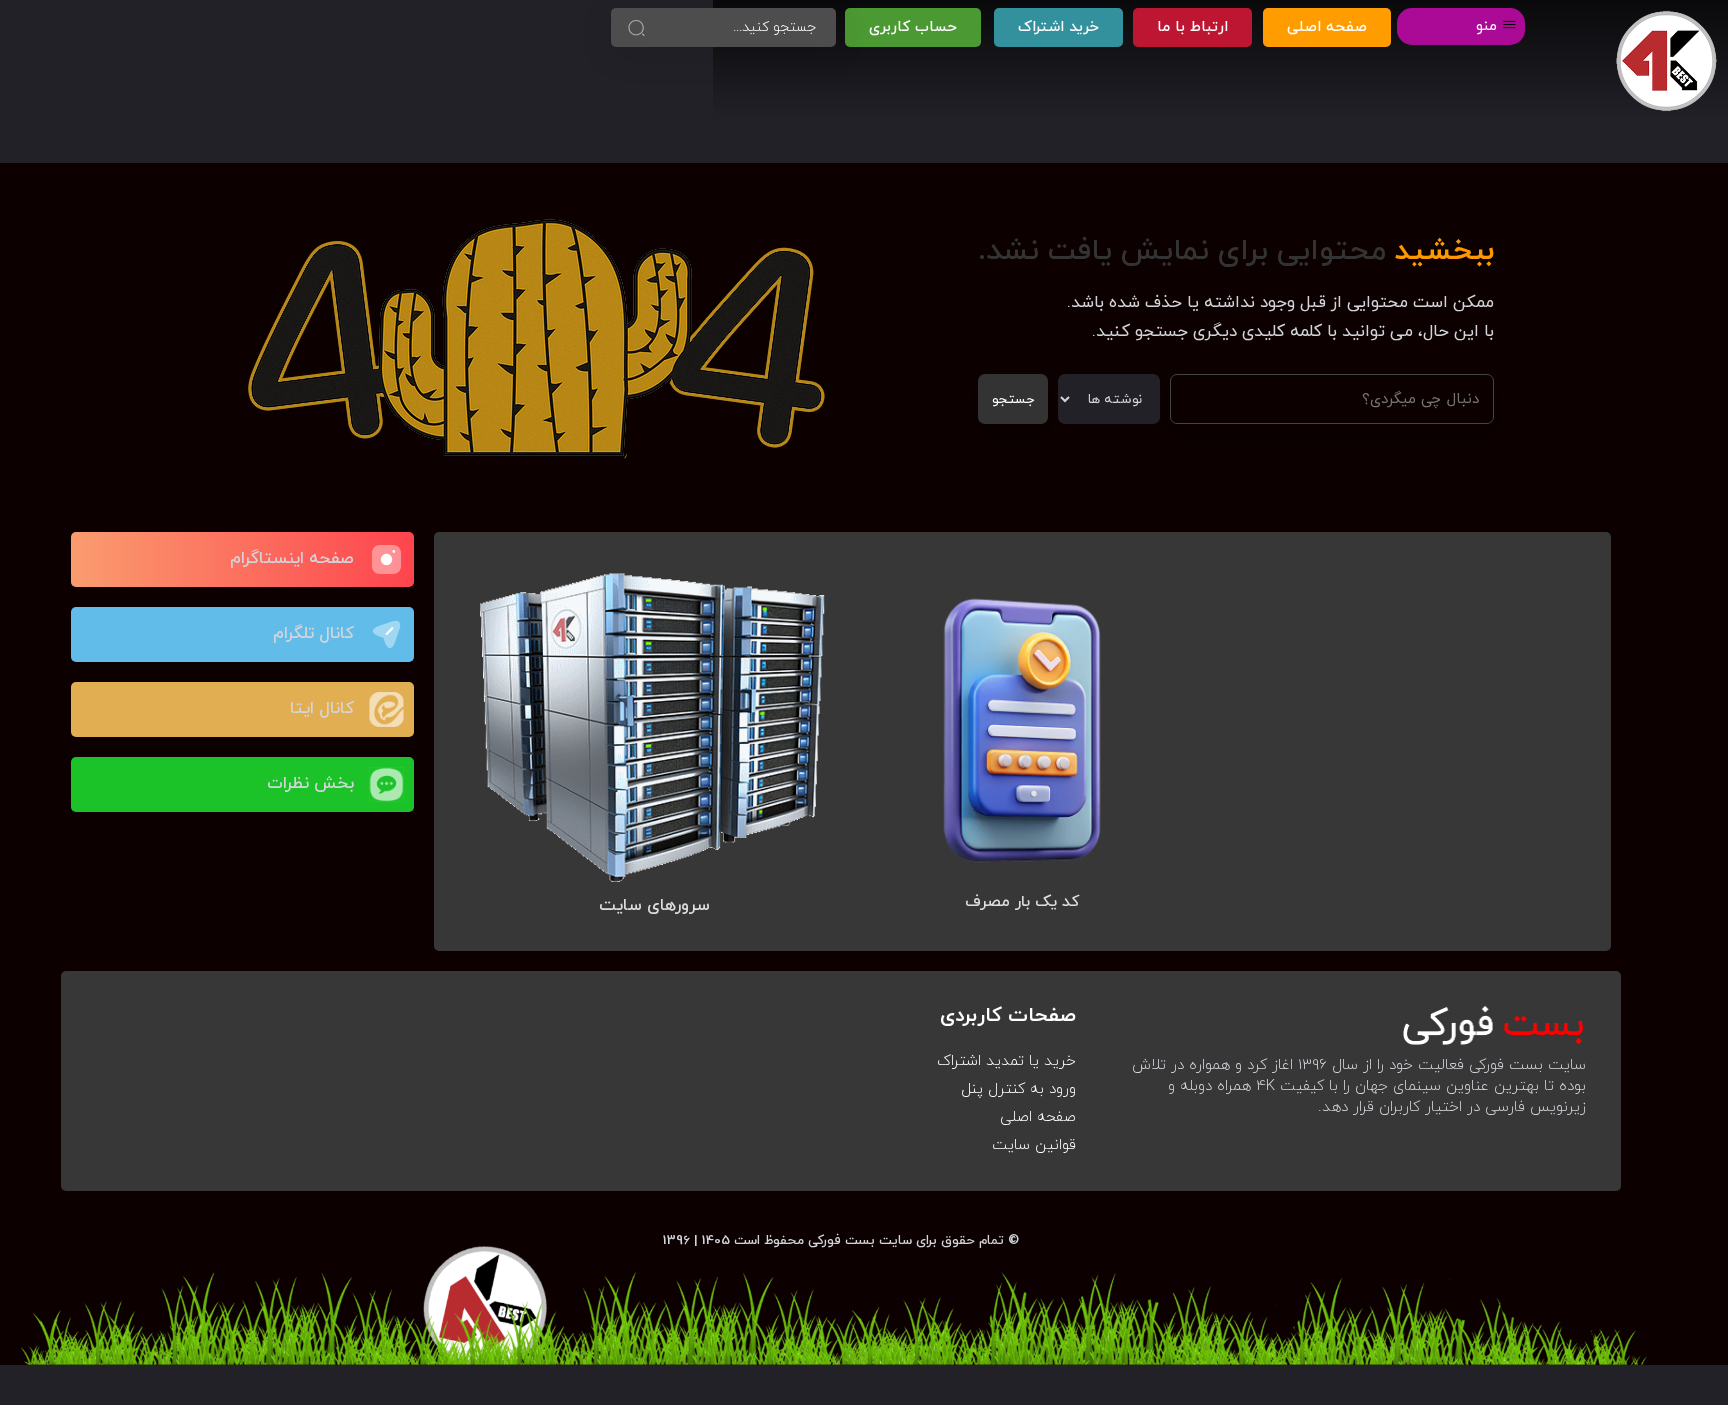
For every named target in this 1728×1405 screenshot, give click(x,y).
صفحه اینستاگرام (292, 559)
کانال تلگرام (313, 634)
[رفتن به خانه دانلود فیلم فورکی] (1666, 61)
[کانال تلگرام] (386, 634)
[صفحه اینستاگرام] (386, 559)
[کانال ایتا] (386, 709)
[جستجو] (636, 27)
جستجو (1013, 399)
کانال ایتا (322, 709)
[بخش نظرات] (386, 784)
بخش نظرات (310, 784)
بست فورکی (841, 1240)
